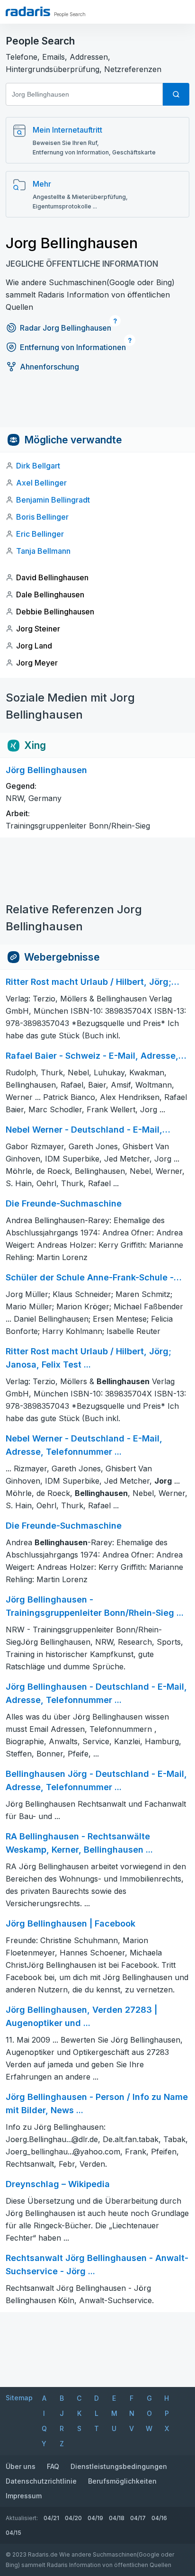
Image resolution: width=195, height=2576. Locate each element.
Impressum (24, 2496)
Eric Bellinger (40, 534)
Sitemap (19, 2398)
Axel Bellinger (41, 483)
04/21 (51, 2518)
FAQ (53, 2466)
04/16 (159, 2518)
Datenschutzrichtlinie (41, 2481)
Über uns (21, 2466)
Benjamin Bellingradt (53, 500)
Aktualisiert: (22, 2518)
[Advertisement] (97, 406)
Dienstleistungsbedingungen (119, 2466)
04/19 (95, 2518)
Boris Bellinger (42, 517)
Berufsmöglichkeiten (122, 2481)
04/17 (138, 2518)
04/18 (117, 2518)
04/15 (13, 2533)
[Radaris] (28, 11)
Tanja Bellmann (43, 551)
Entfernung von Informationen (73, 347)
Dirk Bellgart (38, 466)
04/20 (73, 2518)
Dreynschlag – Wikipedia (58, 2184)
